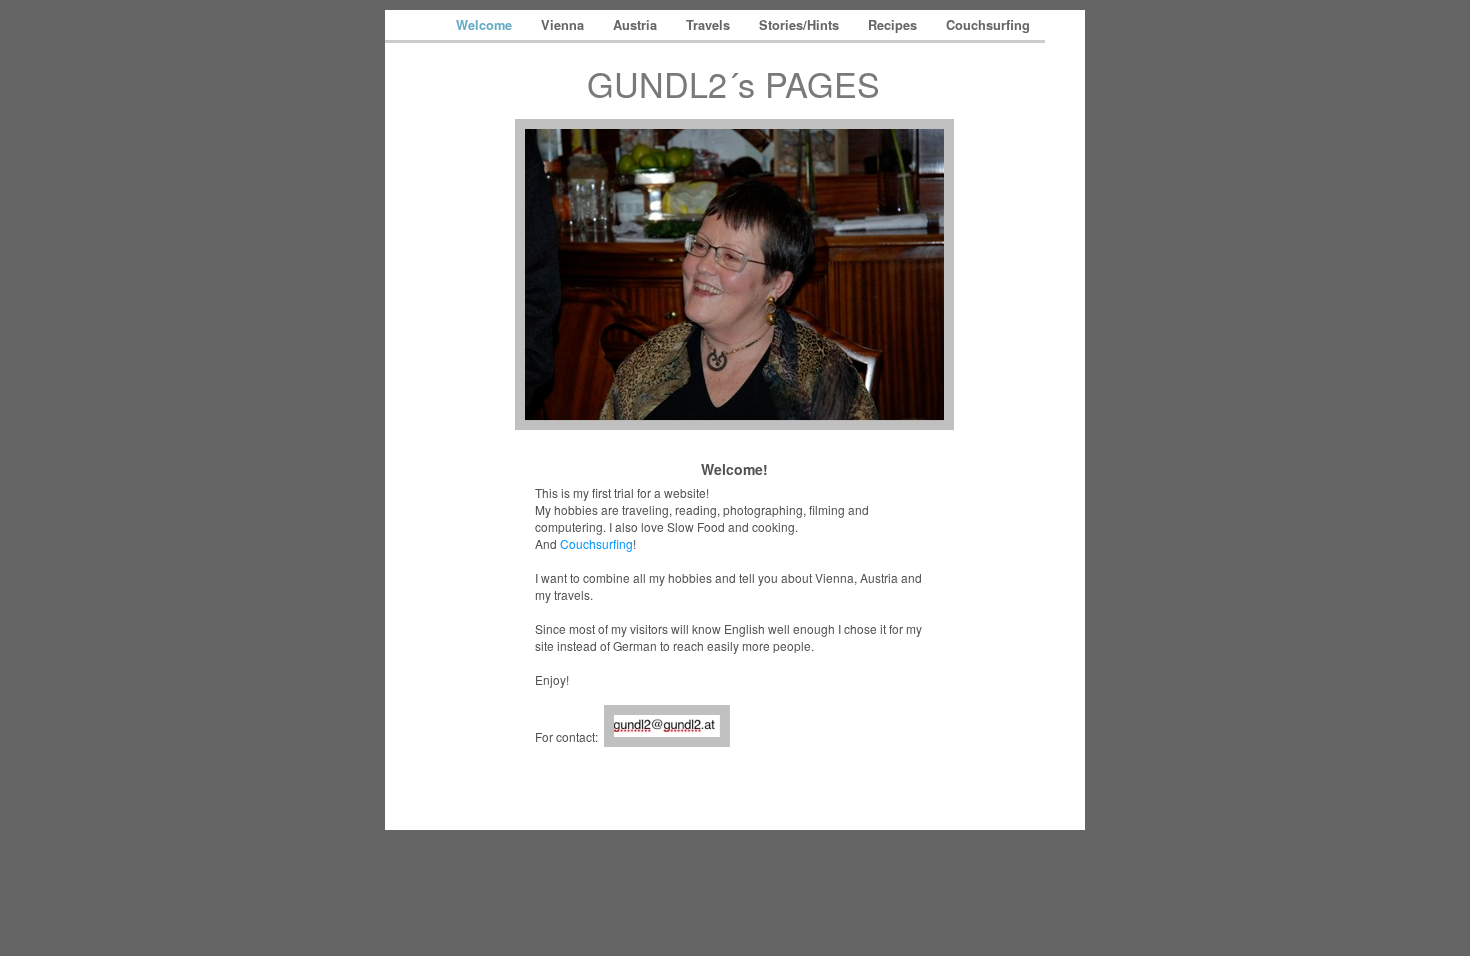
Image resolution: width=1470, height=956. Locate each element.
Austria (637, 25)
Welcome (486, 25)
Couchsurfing (988, 25)
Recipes (894, 25)
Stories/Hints (801, 25)
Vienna (564, 25)
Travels (710, 25)
